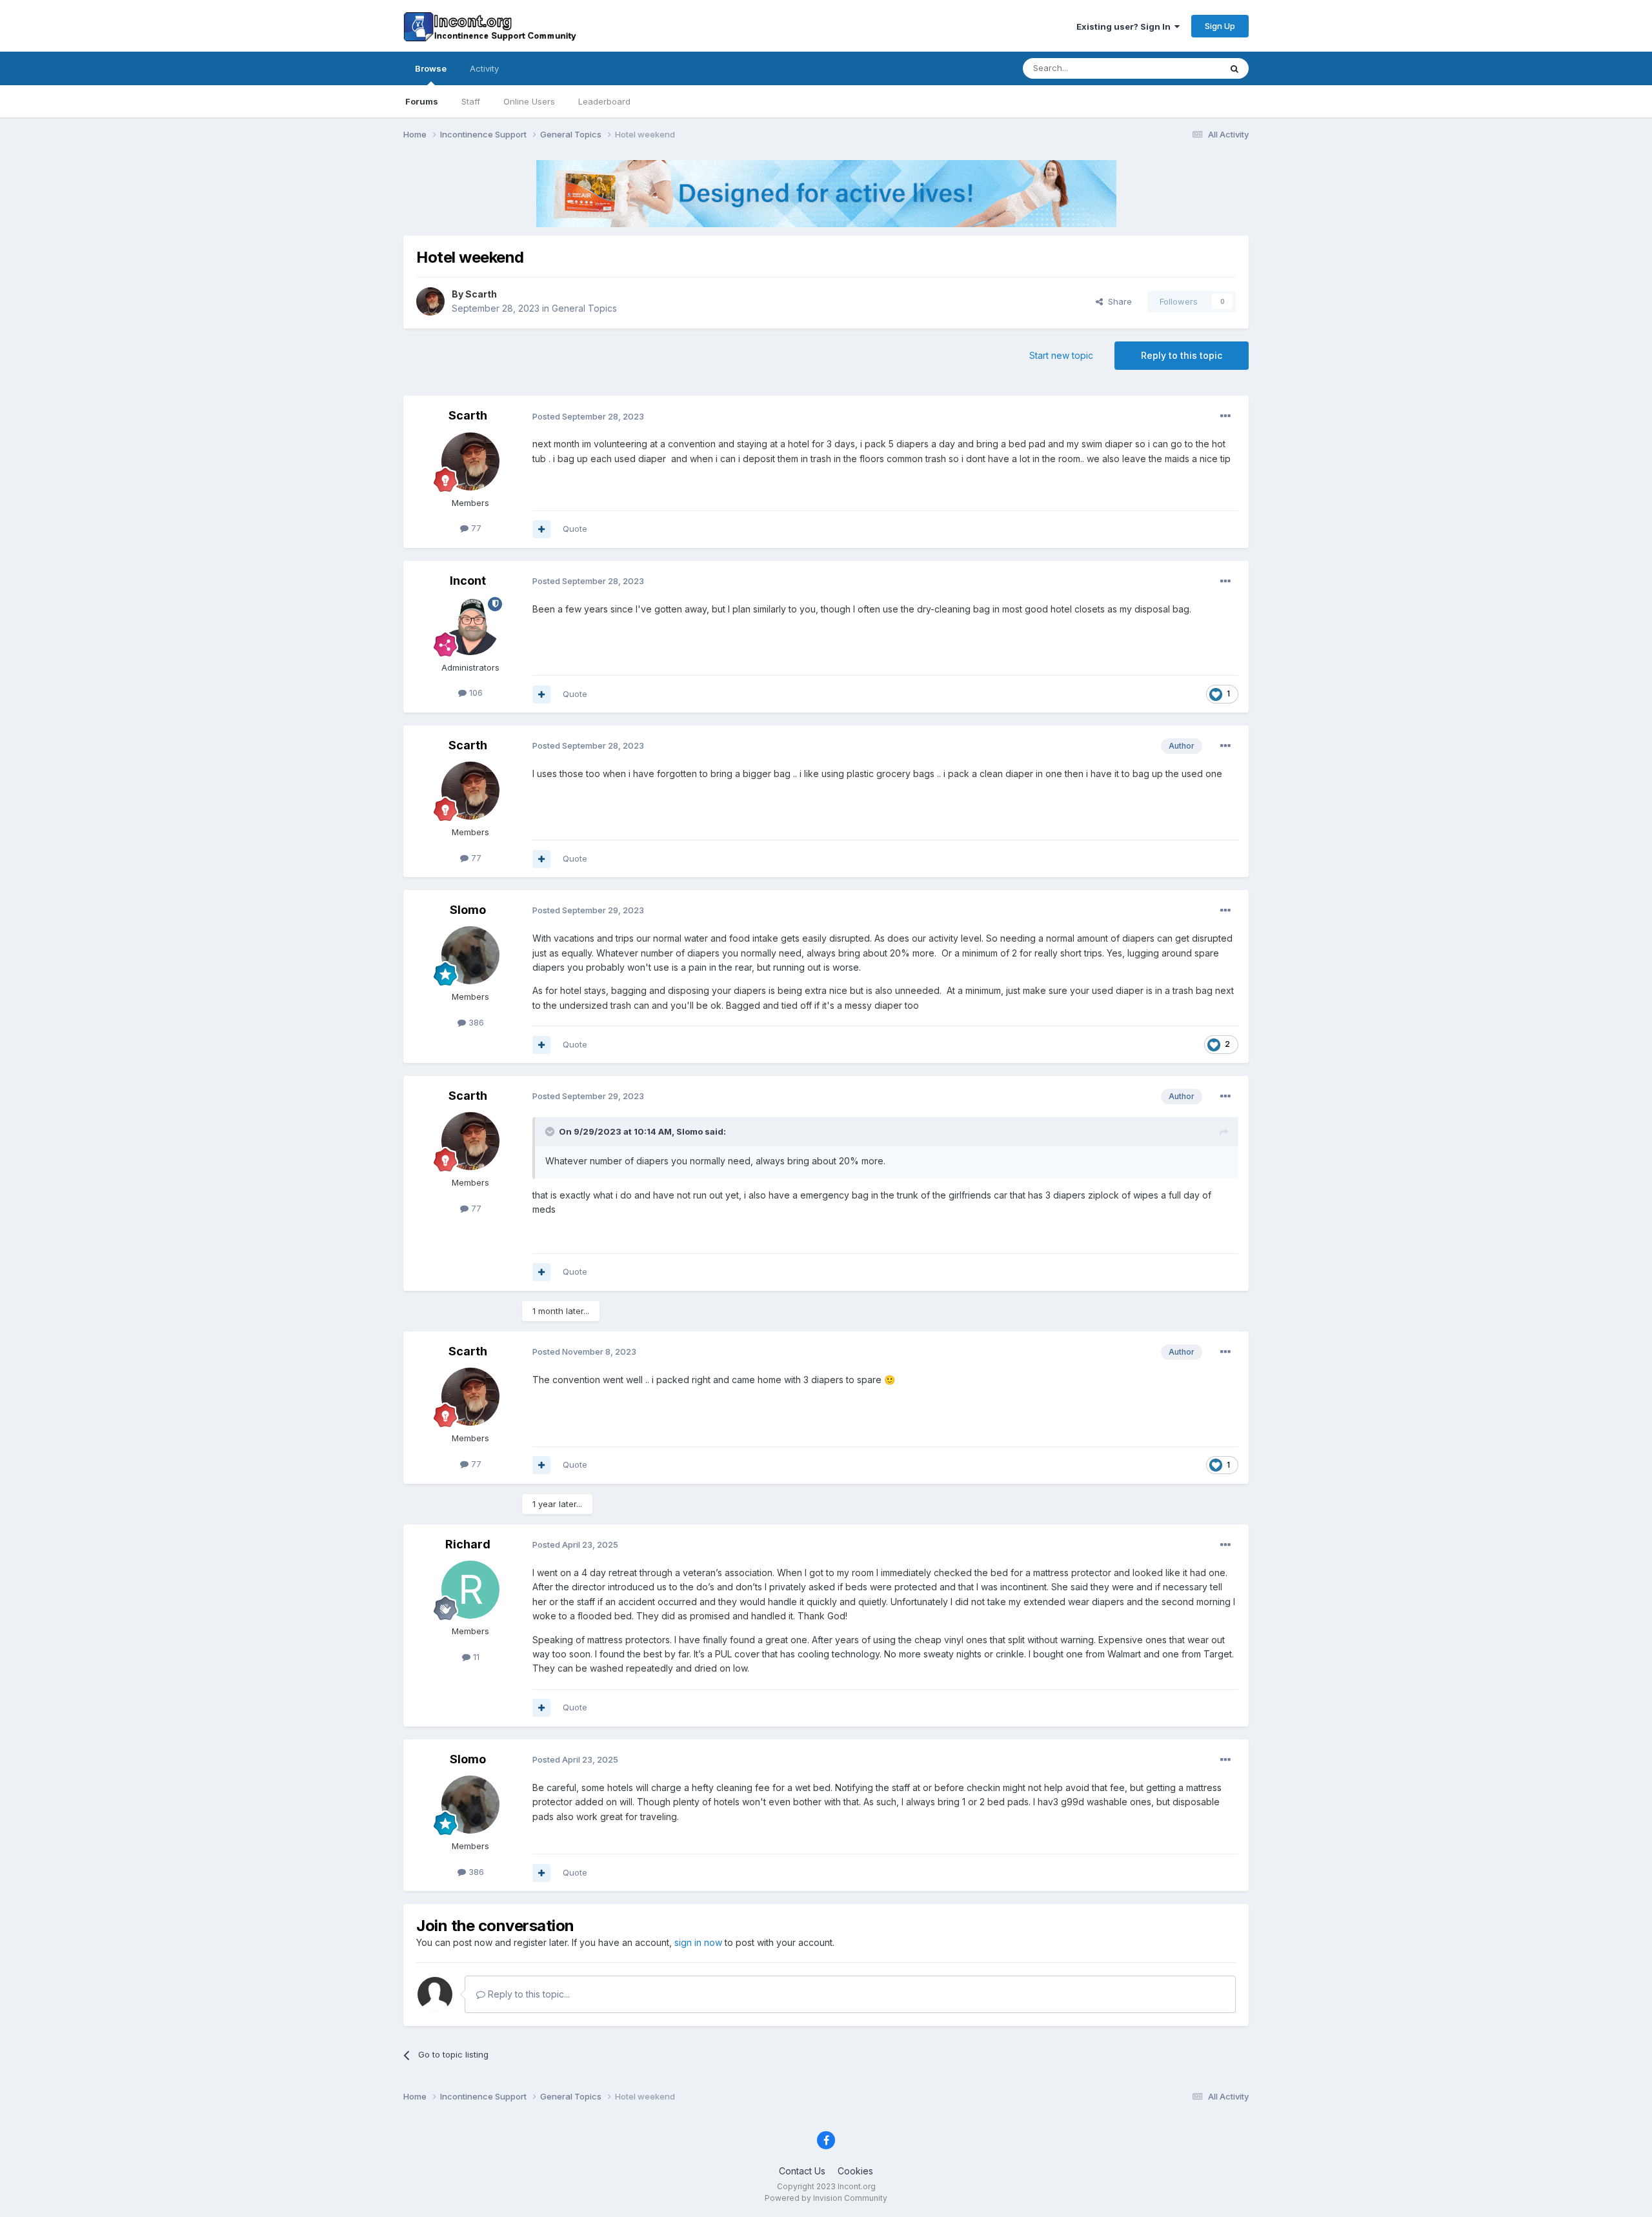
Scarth (481, 294)
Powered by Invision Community (826, 2198)
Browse (431, 68)
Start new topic (1061, 355)
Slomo (468, 910)
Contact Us (802, 2171)
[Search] (1234, 68)
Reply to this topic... (528, 1994)
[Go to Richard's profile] (470, 1590)
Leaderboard (604, 101)
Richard (468, 1544)
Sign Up (1220, 26)
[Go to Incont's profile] (470, 626)
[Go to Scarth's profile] (430, 301)
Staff (471, 101)
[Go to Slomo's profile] (470, 955)
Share (1117, 301)
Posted (588, 416)
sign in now (698, 1942)
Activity (484, 68)
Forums (422, 101)
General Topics (584, 308)
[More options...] (1225, 416)
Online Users (529, 101)
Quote (575, 529)
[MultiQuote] (541, 529)
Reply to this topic (1182, 355)
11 (475, 1657)
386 (475, 1022)
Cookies (855, 2171)
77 (475, 528)
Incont (468, 581)
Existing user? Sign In (1125, 26)
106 (475, 693)
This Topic (1183, 68)
